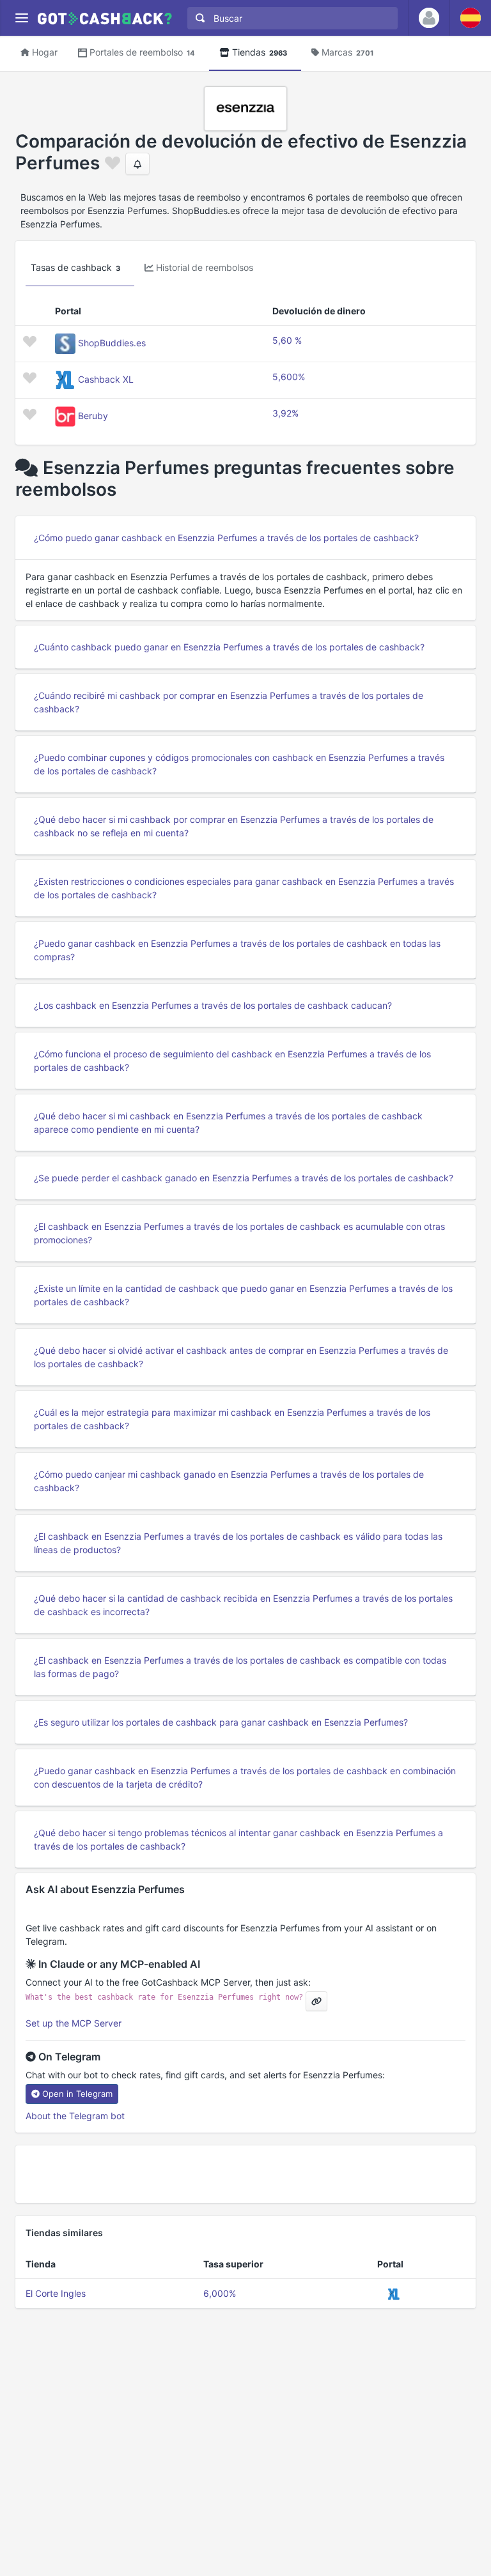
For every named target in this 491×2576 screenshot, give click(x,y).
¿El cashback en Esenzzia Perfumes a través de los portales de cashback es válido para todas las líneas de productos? (238, 1543)
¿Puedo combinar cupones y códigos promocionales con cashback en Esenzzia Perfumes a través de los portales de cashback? (239, 764)
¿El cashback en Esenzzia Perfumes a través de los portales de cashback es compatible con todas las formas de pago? (240, 1667)
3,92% (285, 413)
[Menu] (21, 18)
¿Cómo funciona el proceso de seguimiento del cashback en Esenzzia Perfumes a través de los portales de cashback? (232, 1061)
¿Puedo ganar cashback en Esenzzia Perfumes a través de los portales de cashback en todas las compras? (237, 950)
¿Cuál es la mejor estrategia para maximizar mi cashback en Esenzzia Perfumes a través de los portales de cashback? (232, 1419)
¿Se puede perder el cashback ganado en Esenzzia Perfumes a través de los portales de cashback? (244, 1178)
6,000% (220, 2293)
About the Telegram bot (75, 2116)
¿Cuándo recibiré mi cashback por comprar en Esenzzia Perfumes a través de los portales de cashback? (229, 702)
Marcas (347, 52)
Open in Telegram (77, 2094)
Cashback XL (106, 379)
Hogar (45, 52)
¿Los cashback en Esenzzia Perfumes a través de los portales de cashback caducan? (213, 1005)
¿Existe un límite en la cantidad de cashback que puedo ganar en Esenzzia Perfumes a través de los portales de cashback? (243, 1295)
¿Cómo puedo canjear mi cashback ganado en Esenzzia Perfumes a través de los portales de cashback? (229, 1481)
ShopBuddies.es (112, 343)
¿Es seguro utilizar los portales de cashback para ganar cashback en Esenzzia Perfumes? (221, 1722)
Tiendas (260, 52)
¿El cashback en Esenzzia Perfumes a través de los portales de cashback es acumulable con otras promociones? (239, 1233)
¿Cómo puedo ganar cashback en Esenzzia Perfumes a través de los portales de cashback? (226, 538)
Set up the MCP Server (74, 2023)
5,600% (289, 377)
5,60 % (287, 340)
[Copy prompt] (316, 2001)
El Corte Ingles (56, 2293)
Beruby (93, 416)
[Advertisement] (245, 2174)
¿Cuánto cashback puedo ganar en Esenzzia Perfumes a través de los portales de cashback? (229, 647)
